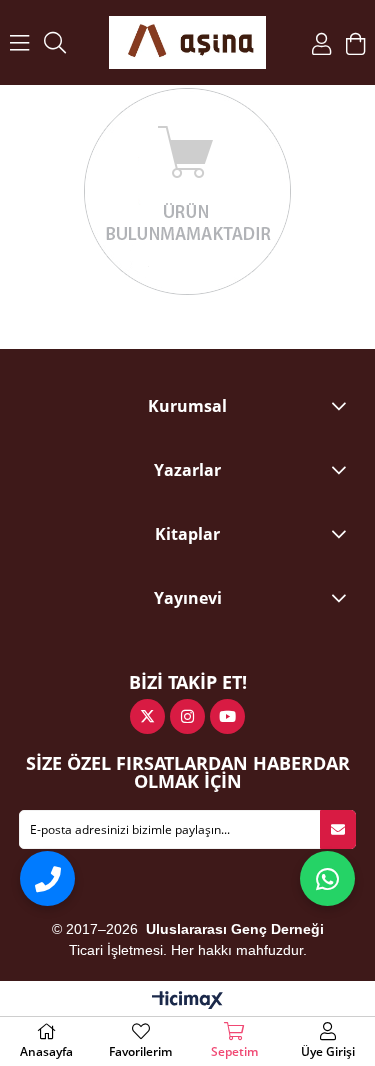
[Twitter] (147, 716)
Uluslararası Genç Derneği (235, 929)
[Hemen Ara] (47, 878)
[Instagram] (187, 716)
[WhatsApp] (327, 878)
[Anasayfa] (188, 42)
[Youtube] (227, 716)
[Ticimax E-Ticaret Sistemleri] (187, 1001)
